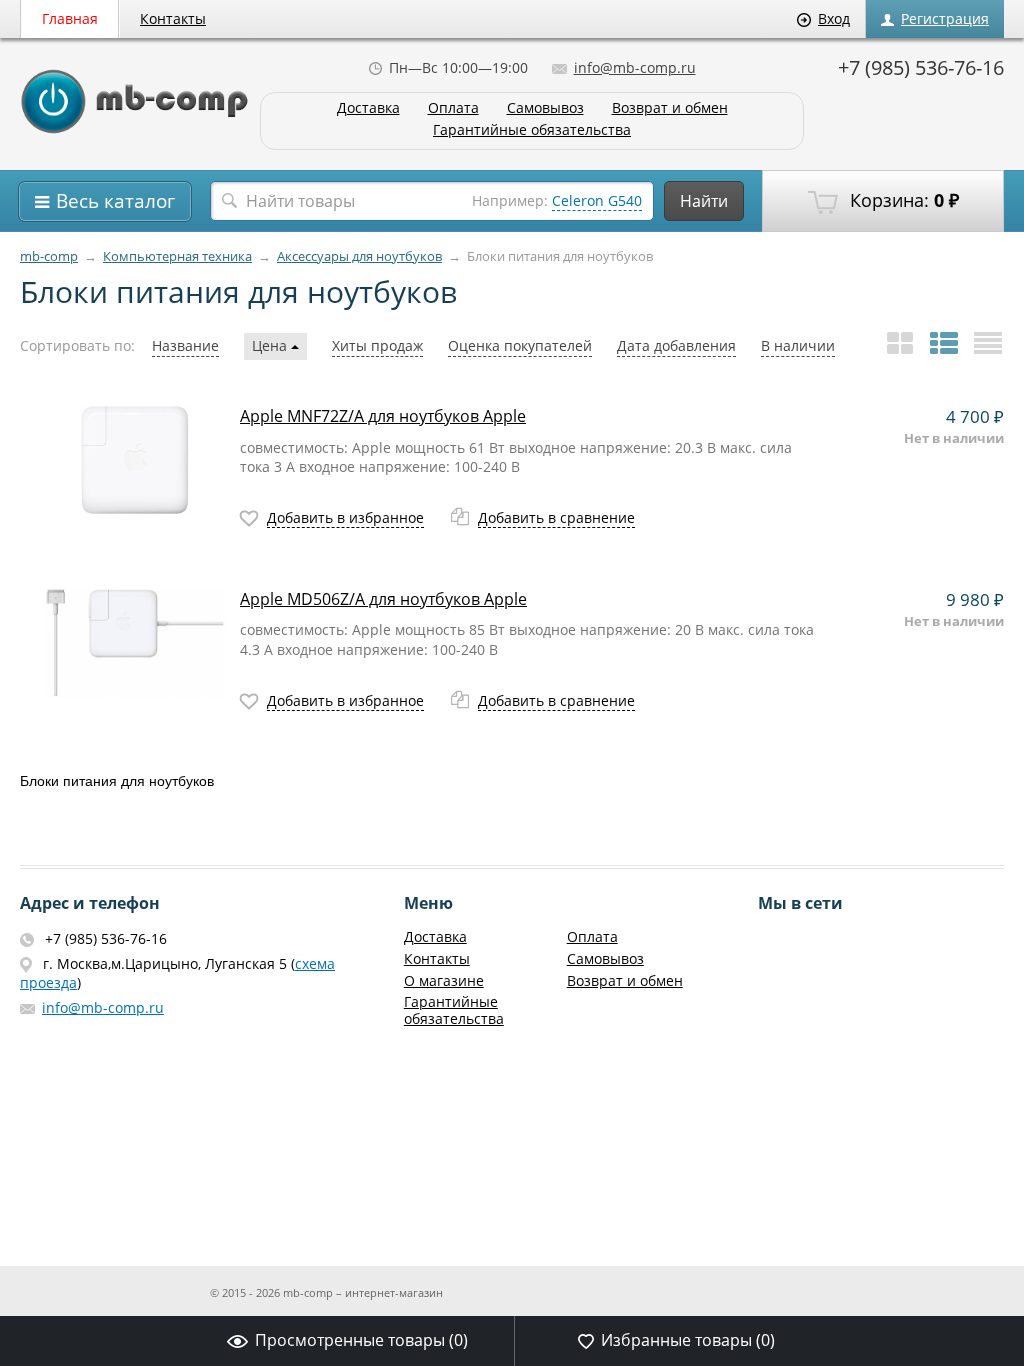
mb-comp (49, 256)
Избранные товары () (688, 1340)
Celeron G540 (597, 200)
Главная (70, 18)
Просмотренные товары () (361, 1340)
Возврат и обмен (670, 108)
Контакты (173, 18)
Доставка (368, 108)
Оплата (453, 108)
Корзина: (902, 200)
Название (185, 345)
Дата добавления (676, 345)
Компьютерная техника (177, 256)
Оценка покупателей (520, 345)
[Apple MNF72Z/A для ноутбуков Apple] (135, 460)
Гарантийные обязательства (532, 130)
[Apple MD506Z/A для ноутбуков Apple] (135, 643)
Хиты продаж (377, 345)
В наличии (798, 345)
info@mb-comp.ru (635, 67)
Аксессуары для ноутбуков (359, 256)
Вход (834, 18)
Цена (271, 345)
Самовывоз (545, 108)
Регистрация (945, 18)
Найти (704, 201)
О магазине (444, 980)
